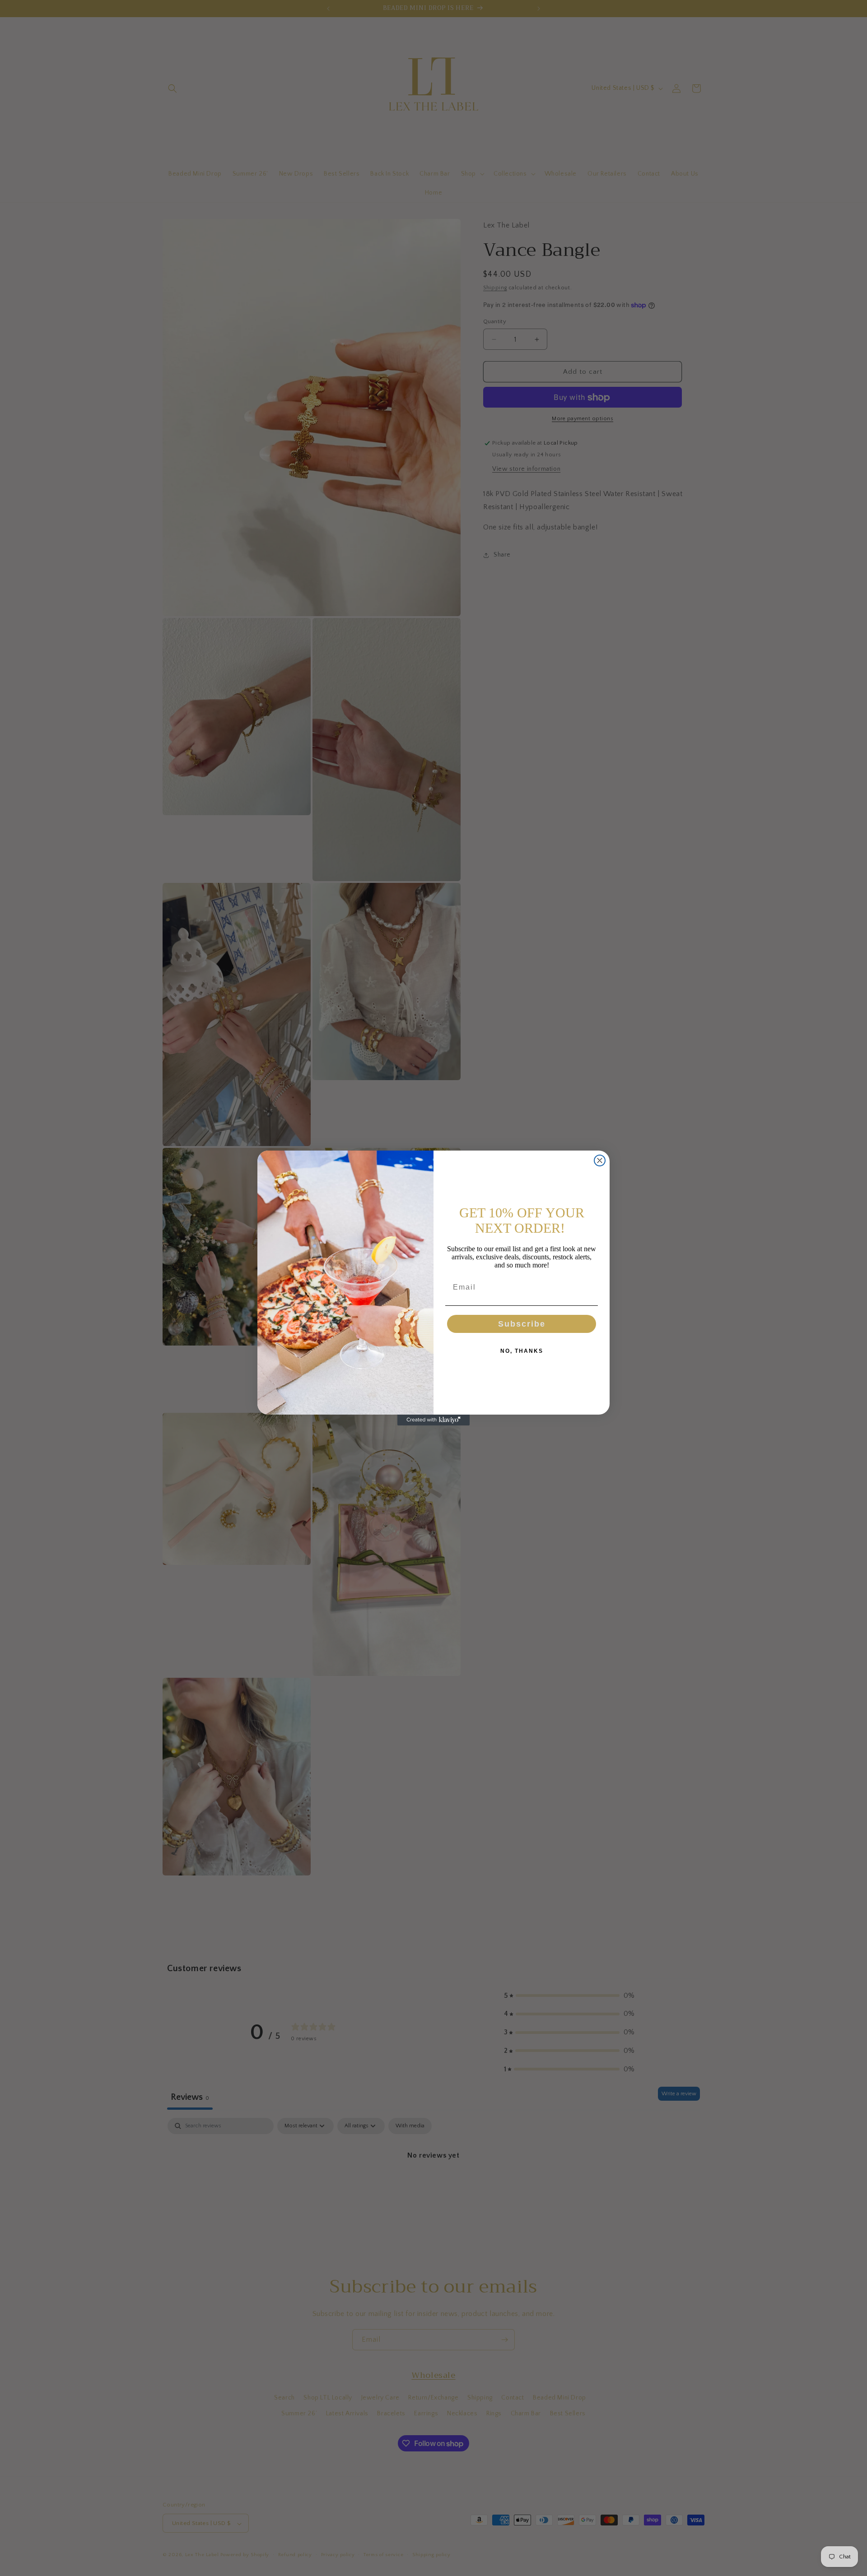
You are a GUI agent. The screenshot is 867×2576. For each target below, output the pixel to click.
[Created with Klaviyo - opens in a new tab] (433, 1420)
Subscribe (522, 1324)
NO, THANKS (522, 1351)
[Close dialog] (600, 1160)
